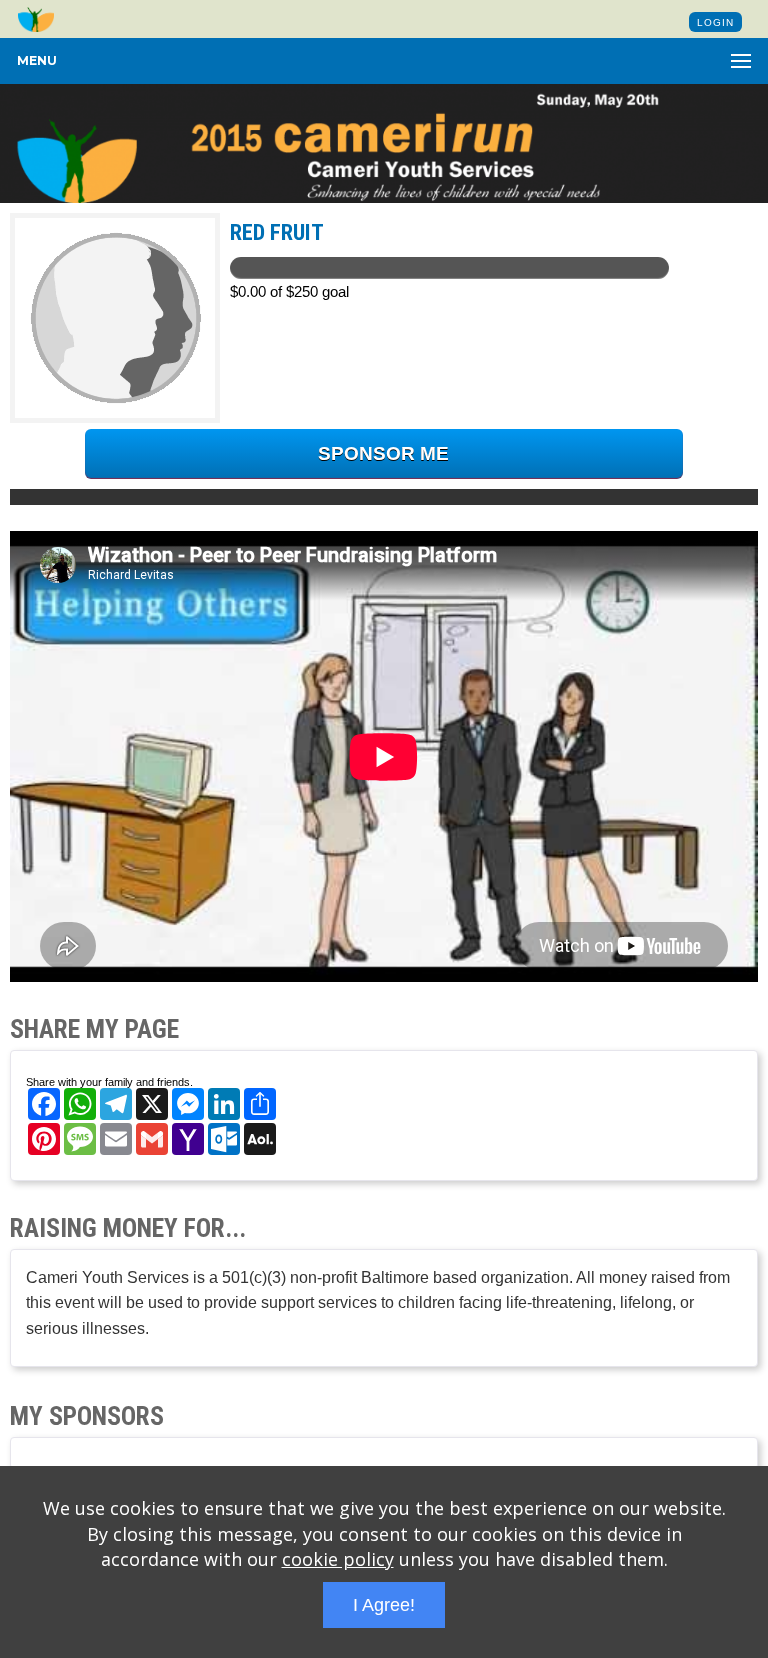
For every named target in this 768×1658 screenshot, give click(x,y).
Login (715, 22)
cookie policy (338, 1559)
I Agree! (384, 1605)
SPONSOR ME (383, 453)
